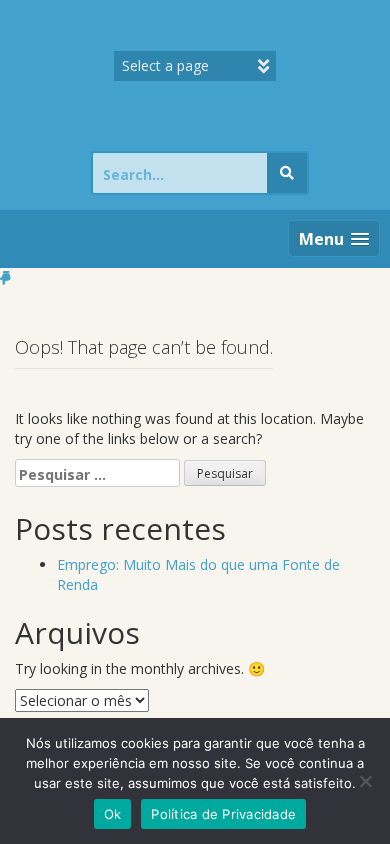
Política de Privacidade (223, 814)
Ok (113, 814)
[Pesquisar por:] (97, 473)
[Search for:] (180, 173)
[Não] (365, 781)
